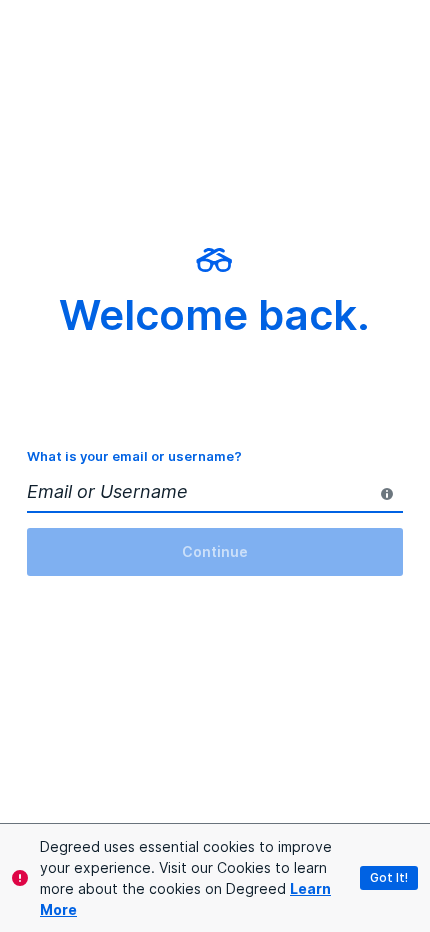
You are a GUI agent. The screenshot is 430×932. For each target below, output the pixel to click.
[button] (389, 878)
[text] (387, 494)
